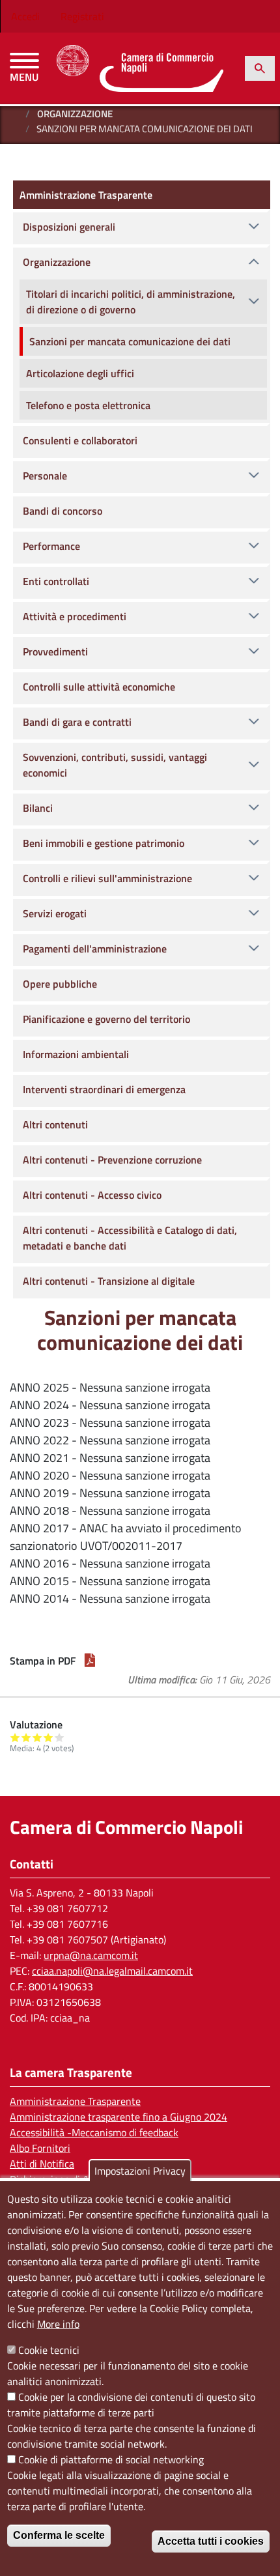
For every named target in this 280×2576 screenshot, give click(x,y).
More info (58, 2324)
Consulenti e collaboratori (80, 440)
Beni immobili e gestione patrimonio (104, 843)
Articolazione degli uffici (80, 373)
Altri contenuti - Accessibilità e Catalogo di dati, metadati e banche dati (130, 1238)
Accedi (25, 16)
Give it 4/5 (49, 1737)
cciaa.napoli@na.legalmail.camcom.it (112, 1971)
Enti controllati (56, 581)
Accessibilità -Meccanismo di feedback (94, 2132)
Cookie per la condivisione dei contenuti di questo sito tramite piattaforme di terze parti (131, 2405)
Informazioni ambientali (76, 1054)
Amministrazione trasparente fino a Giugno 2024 (119, 2117)
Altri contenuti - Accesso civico (92, 1195)
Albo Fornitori (40, 2148)
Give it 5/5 (60, 1737)
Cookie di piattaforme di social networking (111, 2459)
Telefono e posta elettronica (88, 405)
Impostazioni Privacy (140, 2171)
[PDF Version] (90, 1661)
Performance (51, 546)
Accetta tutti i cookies (211, 2541)
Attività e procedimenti (75, 616)
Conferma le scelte (59, 2535)
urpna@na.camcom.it (91, 1955)
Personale (45, 476)
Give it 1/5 (15, 1737)
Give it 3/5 (37, 1737)
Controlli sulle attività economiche (99, 687)
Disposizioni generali (69, 227)
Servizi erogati (55, 913)
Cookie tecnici (49, 2350)
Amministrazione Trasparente (86, 195)
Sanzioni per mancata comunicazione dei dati (130, 341)
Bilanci (38, 808)
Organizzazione (75, 114)
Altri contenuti (55, 1124)
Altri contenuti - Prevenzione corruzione (112, 1160)
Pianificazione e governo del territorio (106, 1019)
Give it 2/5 (26, 1737)
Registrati (82, 16)
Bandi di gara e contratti (77, 722)
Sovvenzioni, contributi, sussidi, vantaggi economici (115, 765)
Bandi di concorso (63, 511)
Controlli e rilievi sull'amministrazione (107, 878)
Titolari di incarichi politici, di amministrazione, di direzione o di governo (131, 302)
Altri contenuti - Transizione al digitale (109, 1281)
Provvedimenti (55, 651)
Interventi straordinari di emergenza (104, 1089)
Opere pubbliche (60, 984)
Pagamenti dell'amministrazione (95, 949)
